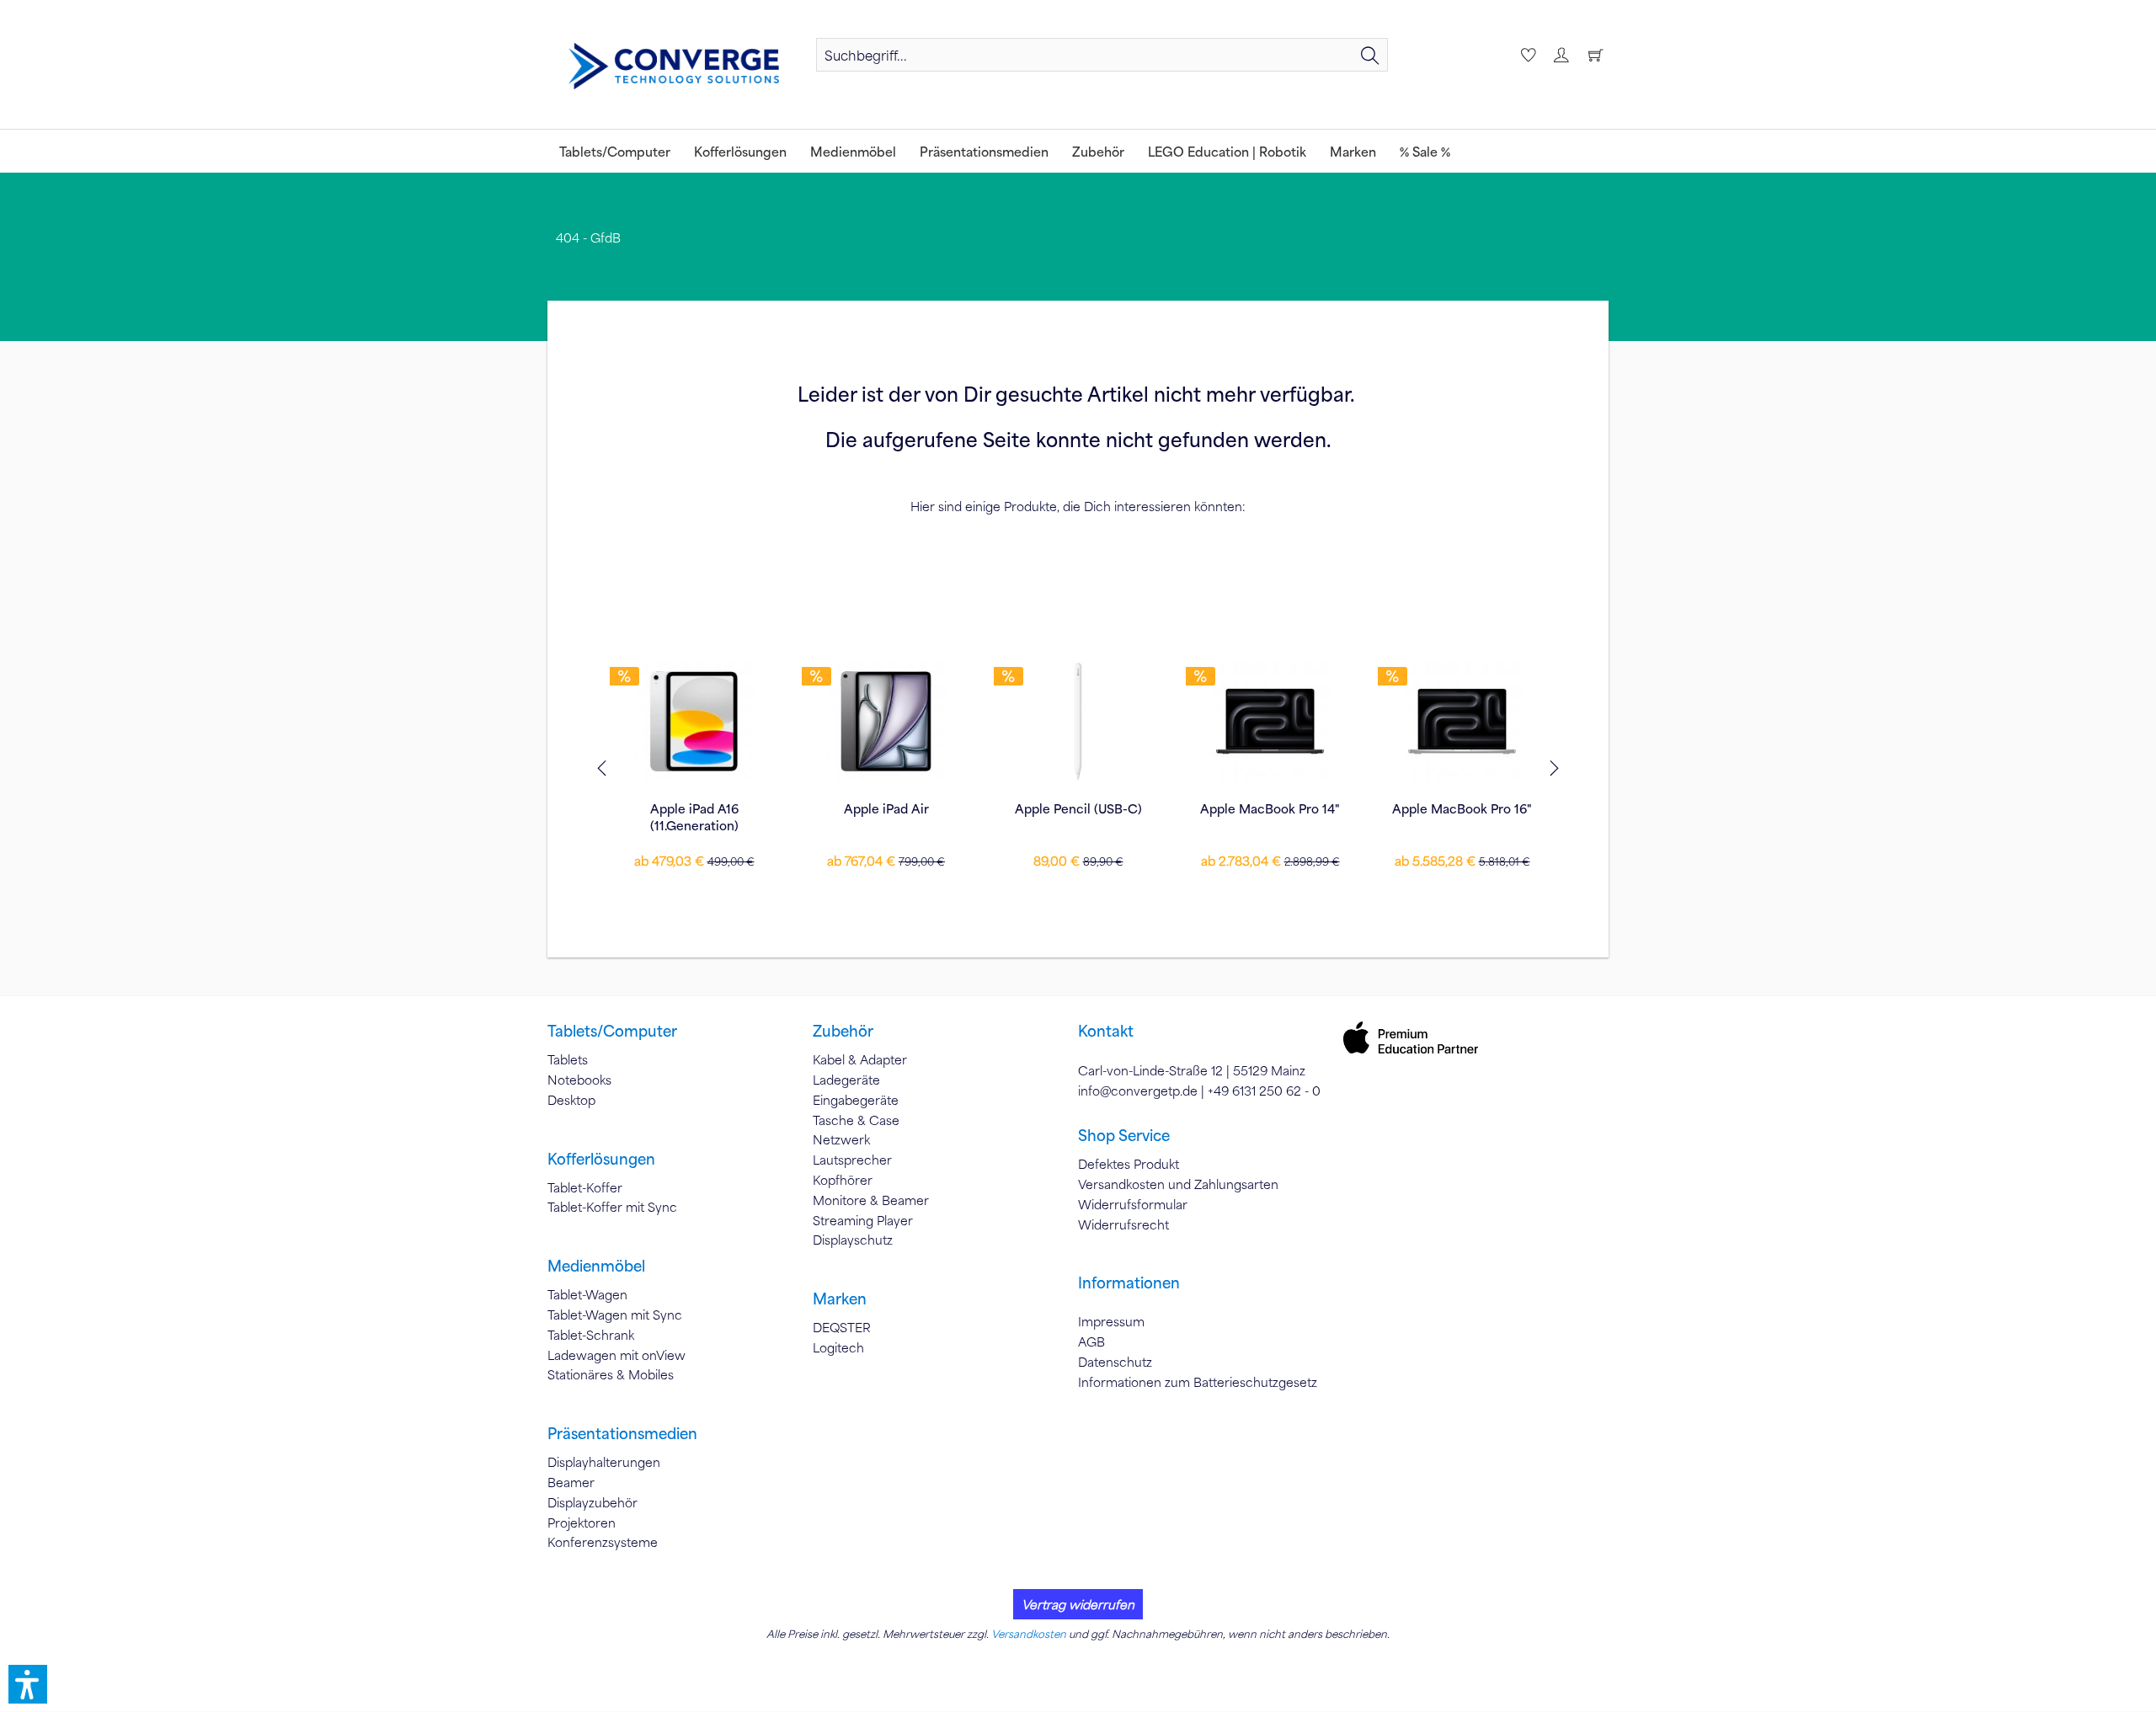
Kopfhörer (843, 1180)
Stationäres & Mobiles (611, 1374)
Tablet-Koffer (585, 1187)
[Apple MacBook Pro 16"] (1462, 721)
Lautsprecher (852, 1160)
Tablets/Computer (612, 1031)
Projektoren (582, 1523)
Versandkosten (1029, 1634)
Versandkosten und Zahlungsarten (1178, 1184)
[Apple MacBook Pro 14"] (1270, 721)
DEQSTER (842, 1327)
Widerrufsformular (1133, 1204)
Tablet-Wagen (587, 1294)
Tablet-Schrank (591, 1335)
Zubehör (843, 1031)
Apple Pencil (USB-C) (1078, 808)
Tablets (568, 1059)
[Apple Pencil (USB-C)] (1078, 721)
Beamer (571, 1482)
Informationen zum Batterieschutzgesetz (1198, 1382)
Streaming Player (863, 1220)
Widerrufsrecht (1123, 1224)
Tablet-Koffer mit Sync (612, 1207)
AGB (1091, 1341)
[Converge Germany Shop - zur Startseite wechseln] (674, 67)
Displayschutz (853, 1240)
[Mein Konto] (1561, 55)
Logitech (838, 1347)
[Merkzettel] (1526, 55)
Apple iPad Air (886, 808)
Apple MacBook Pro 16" (1462, 808)
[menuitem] (1102, 55)
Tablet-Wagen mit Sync (615, 1315)
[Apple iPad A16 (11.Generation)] (694, 721)
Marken (840, 1299)
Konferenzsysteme (603, 1542)
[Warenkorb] (1595, 55)
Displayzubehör (592, 1502)
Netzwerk (841, 1139)
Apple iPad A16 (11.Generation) (694, 817)
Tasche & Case (856, 1120)
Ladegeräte (846, 1080)
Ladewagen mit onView (616, 1355)
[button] (28, 1684)
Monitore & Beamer (871, 1200)
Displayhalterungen (604, 1462)
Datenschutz (1115, 1362)
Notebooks (579, 1080)
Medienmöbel (596, 1266)
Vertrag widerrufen (1078, 1604)
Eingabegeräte (856, 1100)
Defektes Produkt (1129, 1164)
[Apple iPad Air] (886, 721)
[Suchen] (1370, 55)
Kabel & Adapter (860, 1059)
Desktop (571, 1100)
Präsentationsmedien (622, 1433)
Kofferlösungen (601, 1159)
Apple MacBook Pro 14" (1270, 808)
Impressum (1111, 1321)
